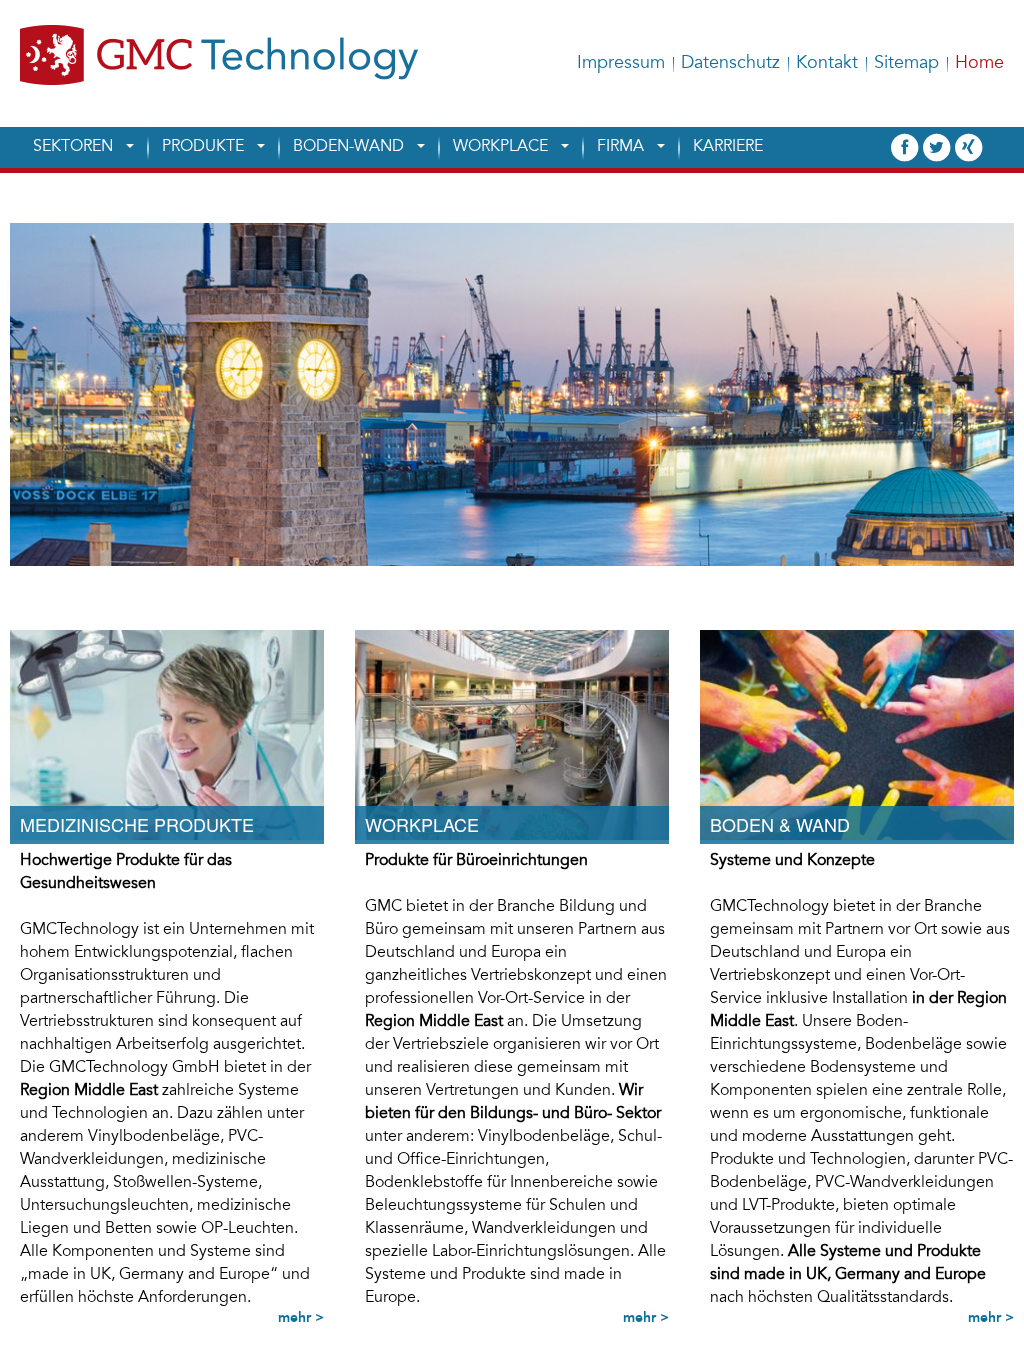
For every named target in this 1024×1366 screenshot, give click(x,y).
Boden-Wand (348, 147)
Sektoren (73, 147)
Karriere (728, 147)
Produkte (203, 147)
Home (979, 64)
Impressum (621, 64)
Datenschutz (730, 64)
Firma (620, 147)
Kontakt (827, 64)
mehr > (301, 1317)
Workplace (500, 147)
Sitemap (906, 64)
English (987, 20)
